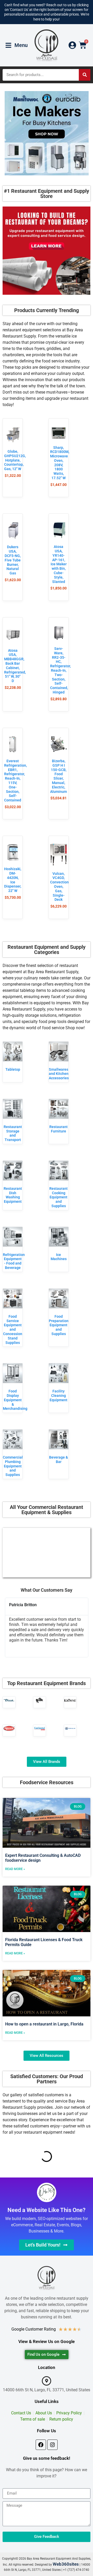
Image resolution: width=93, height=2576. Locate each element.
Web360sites (66, 2564)
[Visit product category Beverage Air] (70, 1728)
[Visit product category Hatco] (9, 1728)
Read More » (15, 1869)
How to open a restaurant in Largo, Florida (44, 2024)
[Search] (85, 75)
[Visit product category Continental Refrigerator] (40, 1728)
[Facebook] (41, 2445)
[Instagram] (52, 2445)
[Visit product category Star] (40, 1700)
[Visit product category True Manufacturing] (9, 1700)
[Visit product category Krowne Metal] (70, 1700)
